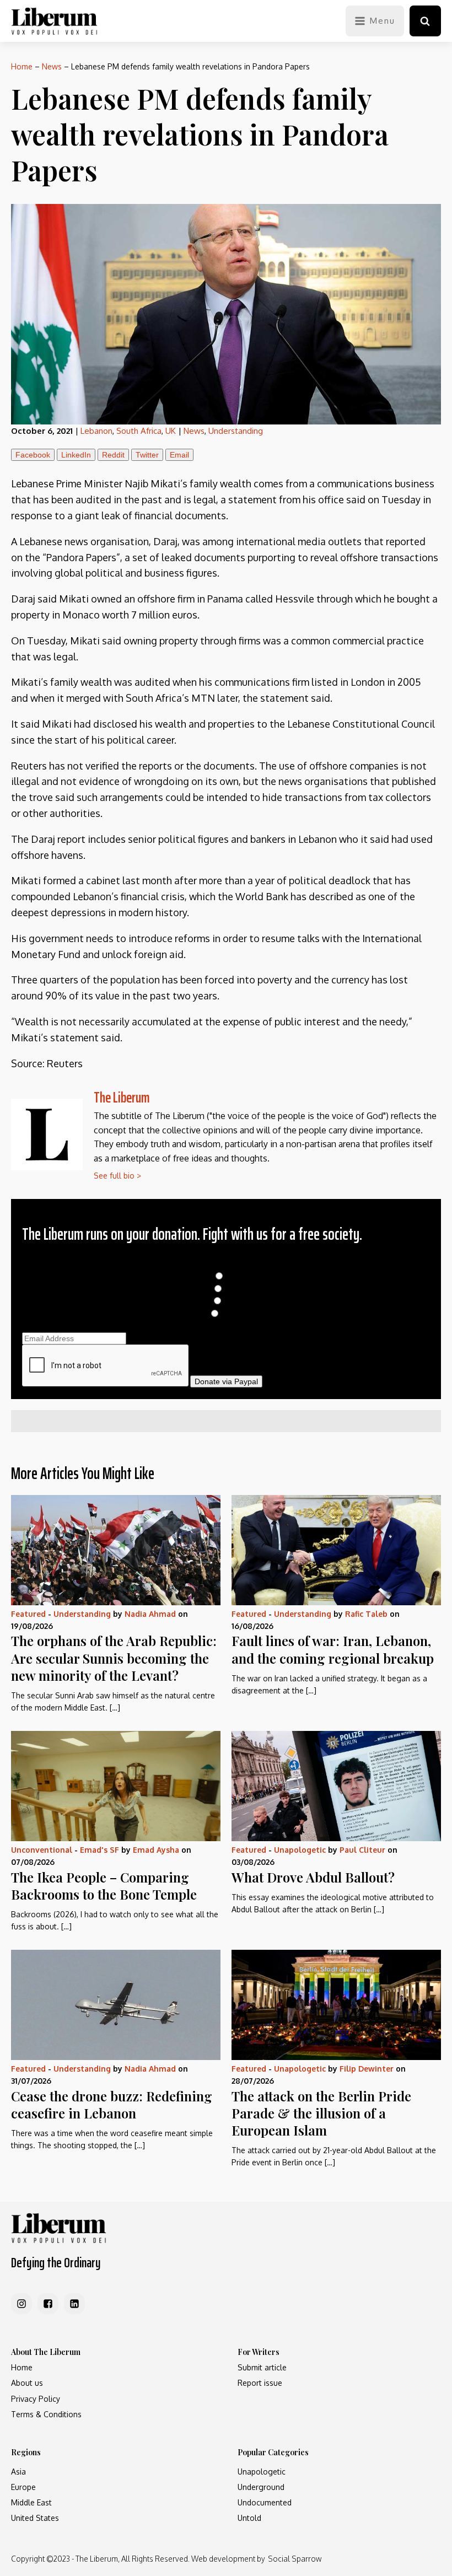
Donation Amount (226, 1264)
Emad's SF (99, 1850)
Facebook (33, 455)
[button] (425, 21)
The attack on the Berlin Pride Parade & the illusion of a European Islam (321, 2113)
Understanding (236, 431)
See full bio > (117, 1176)
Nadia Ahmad (150, 1614)
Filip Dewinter (367, 2069)
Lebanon (96, 431)
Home (22, 66)
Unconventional (42, 1850)
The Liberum (122, 1097)
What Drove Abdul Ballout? (313, 1877)
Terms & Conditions (46, 2414)
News (52, 66)
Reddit (113, 455)
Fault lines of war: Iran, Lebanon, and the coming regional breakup (333, 1649)
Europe (23, 2487)
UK (171, 431)
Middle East (31, 2502)
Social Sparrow (295, 2559)
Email (179, 455)
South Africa (139, 431)
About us (27, 2383)
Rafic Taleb (366, 1614)
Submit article (262, 2367)
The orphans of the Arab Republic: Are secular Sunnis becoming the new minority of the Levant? (114, 1658)
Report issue (260, 2383)
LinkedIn (76, 455)
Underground (261, 2487)
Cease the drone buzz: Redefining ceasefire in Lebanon (112, 2104)
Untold (249, 2518)
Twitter (147, 455)
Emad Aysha (156, 1850)
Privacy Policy (36, 2399)
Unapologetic (300, 1850)
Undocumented (265, 2502)
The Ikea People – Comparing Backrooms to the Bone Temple (104, 1886)
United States (35, 2518)
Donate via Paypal (226, 1381)
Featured (28, 1614)
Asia (18, 2472)
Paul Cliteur (362, 1850)
